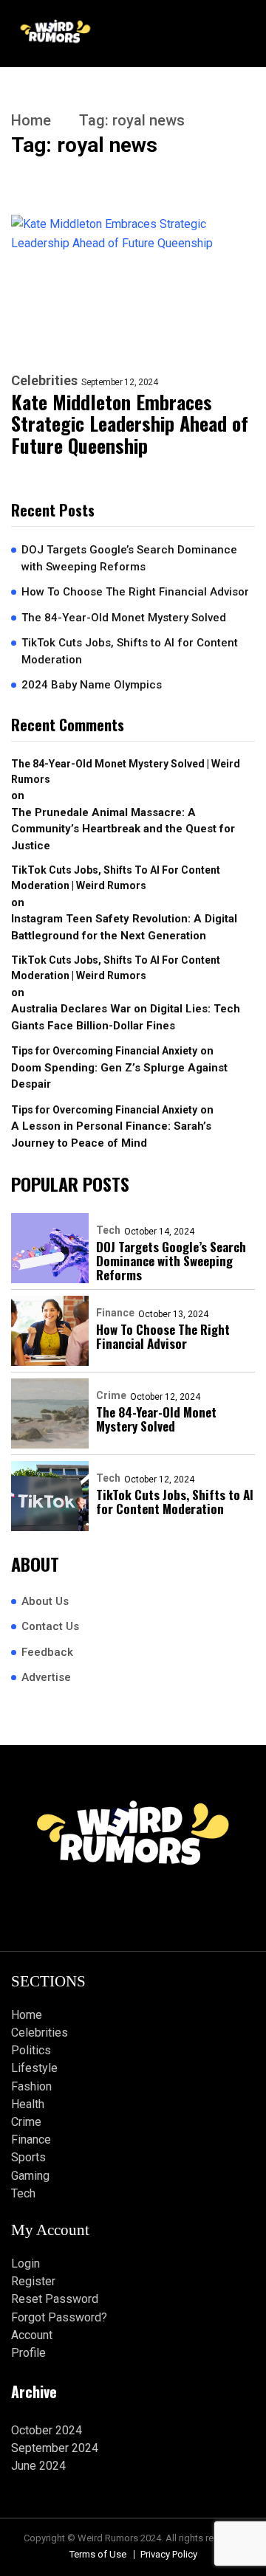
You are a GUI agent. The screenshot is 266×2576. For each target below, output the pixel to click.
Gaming (30, 2176)
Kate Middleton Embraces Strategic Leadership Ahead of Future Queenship (130, 424)
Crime (111, 1395)
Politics (31, 2050)
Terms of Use (98, 2554)
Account (32, 2335)
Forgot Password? (59, 2317)
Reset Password (55, 2299)
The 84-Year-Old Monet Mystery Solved (124, 618)
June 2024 (38, 2466)
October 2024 (47, 2430)
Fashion (31, 2086)
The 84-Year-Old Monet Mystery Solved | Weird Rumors (126, 771)
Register (33, 2281)
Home (31, 120)
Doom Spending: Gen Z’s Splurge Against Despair (119, 1076)
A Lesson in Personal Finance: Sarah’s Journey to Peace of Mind (111, 1135)
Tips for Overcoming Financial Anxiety (104, 1051)
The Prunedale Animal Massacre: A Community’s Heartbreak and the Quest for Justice (123, 829)
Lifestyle (34, 2068)
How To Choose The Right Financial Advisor (135, 592)
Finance (115, 1313)
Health (28, 2104)
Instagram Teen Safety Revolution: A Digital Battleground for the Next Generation (124, 927)
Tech (108, 1230)
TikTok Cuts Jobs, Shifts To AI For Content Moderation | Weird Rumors (116, 878)
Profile (28, 2353)
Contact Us (50, 1626)
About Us (45, 1601)
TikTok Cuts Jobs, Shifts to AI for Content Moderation (130, 651)
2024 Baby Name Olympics (92, 685)
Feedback (47, 1652)
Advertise (46, 1677)
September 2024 (55, 2448)
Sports (28, 2157)
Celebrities (44, 381)
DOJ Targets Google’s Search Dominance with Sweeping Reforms (129, 558)
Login (25, 2264)
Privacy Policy (169, 2554)
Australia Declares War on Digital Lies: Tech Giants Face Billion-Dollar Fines (126, 1017)
